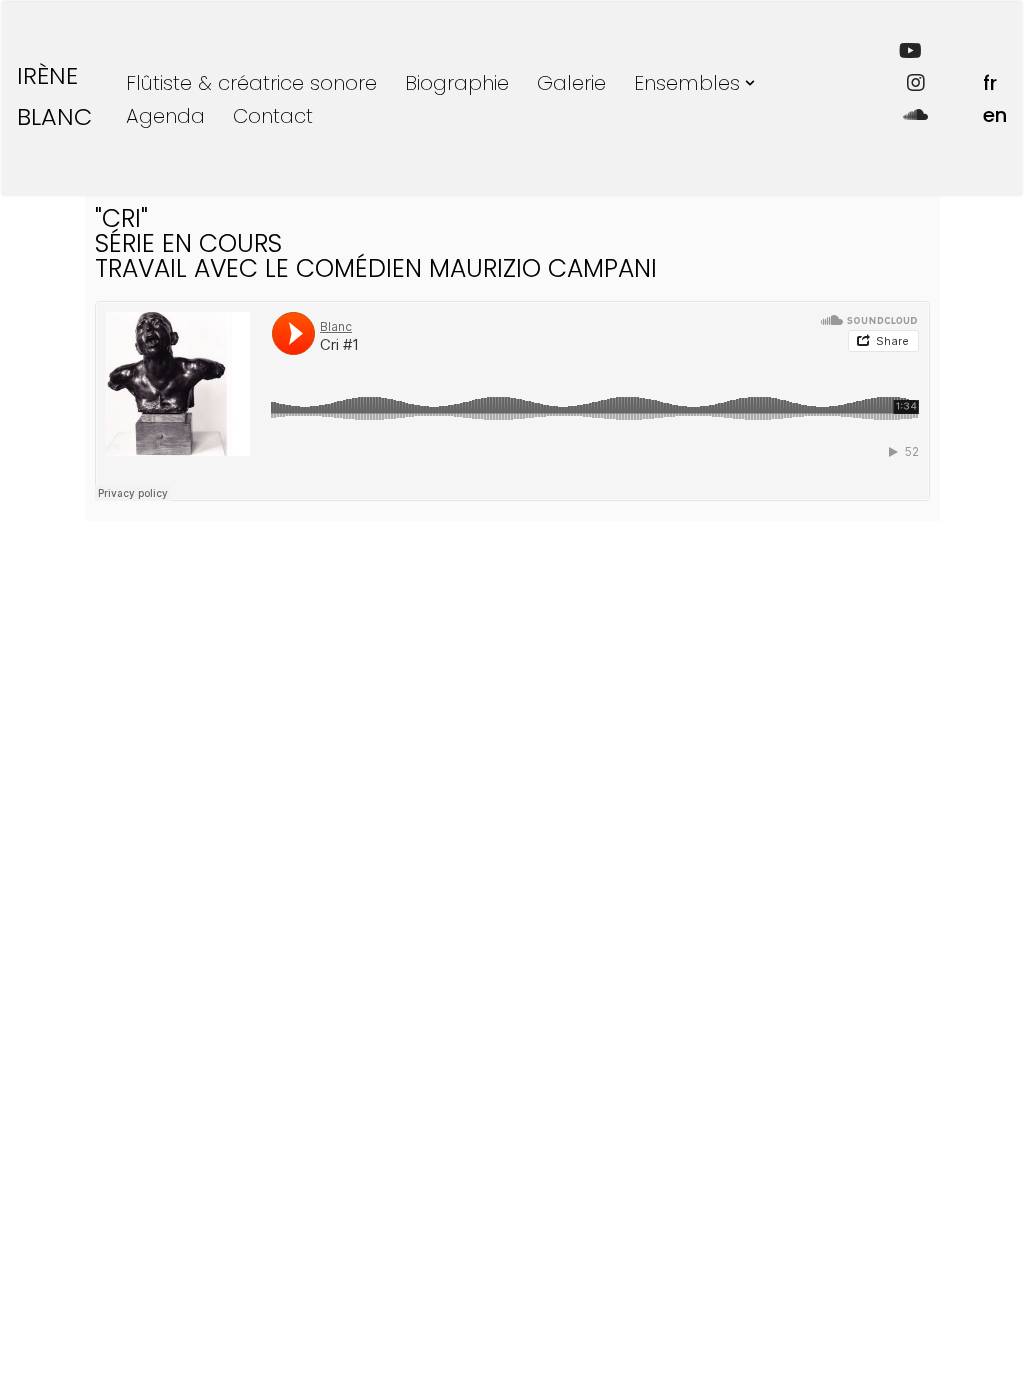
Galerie (571, 83)
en (995, 115)
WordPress (105, 1347)
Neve (41, 1313)
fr (990, 83)
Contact (273, 116)
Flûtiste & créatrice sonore (251, 83)
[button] (750, 83)
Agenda (165, 116)
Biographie (457, 83)
